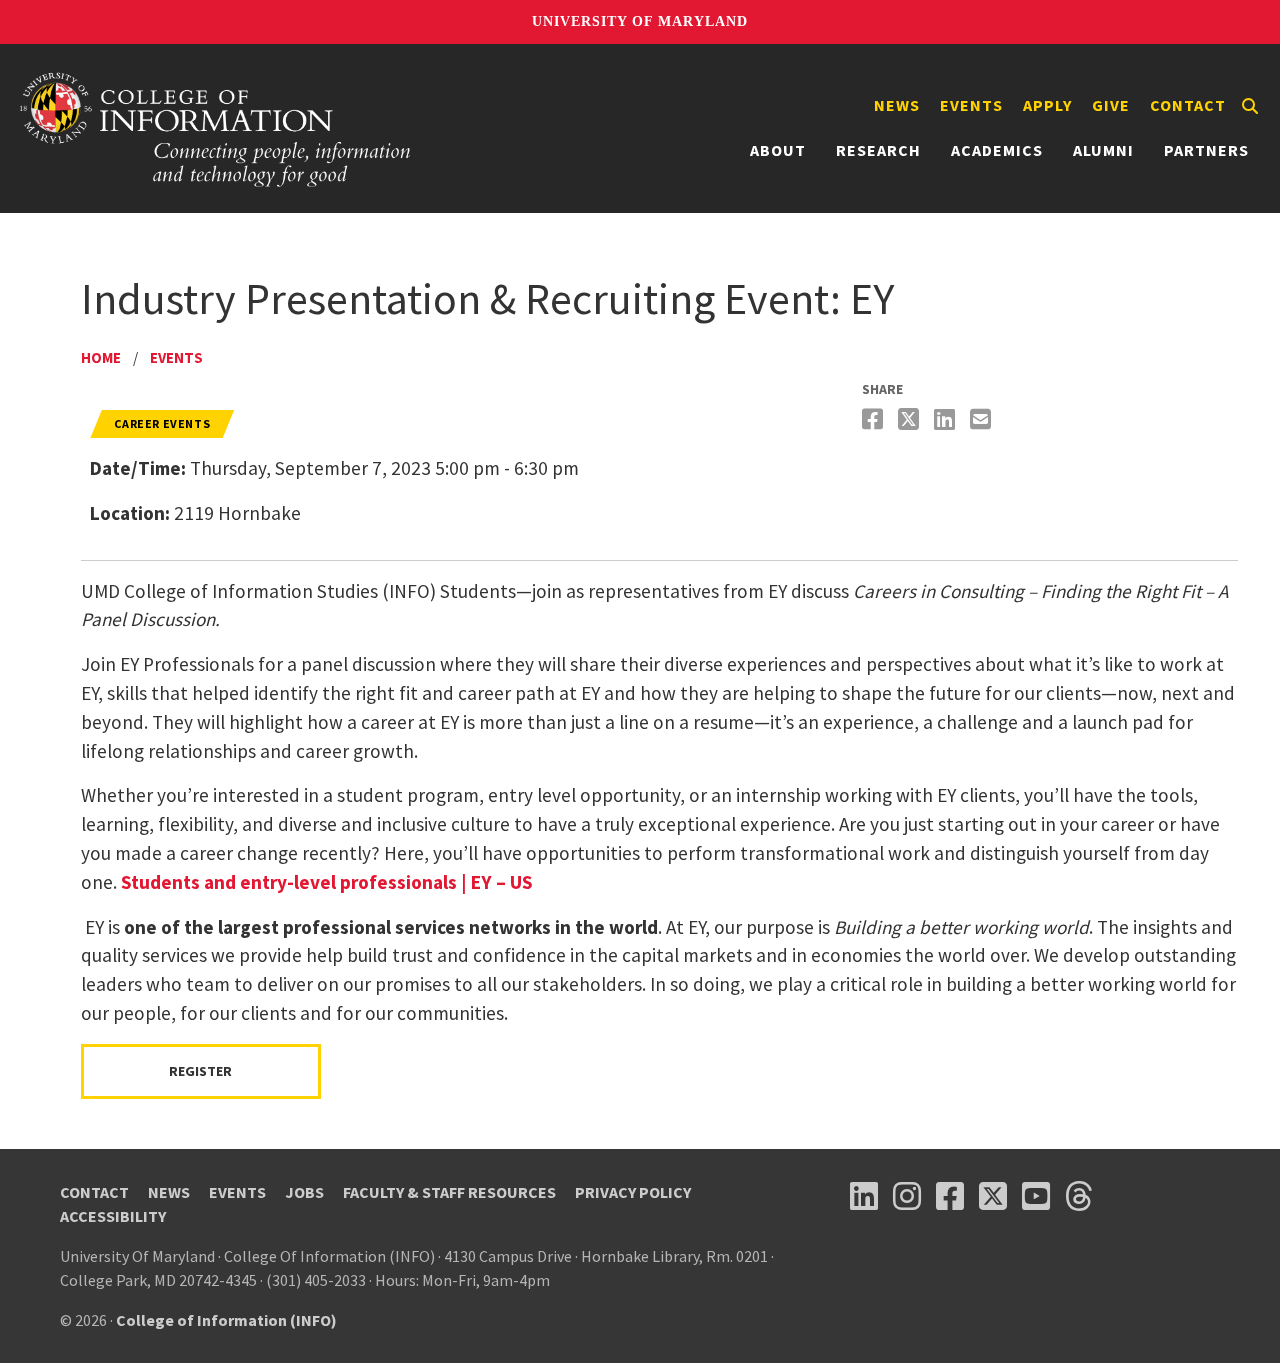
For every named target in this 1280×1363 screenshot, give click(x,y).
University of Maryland (640, 21)
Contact (1188, 105)
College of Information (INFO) (226, 1320)
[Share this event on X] (911, 419)
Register (200, 1071)
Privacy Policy (633, 1192)
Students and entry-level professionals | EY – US (327, 882)
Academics (997, 150)
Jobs (304, 1192)
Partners (1206, 150)
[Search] (1250, 106)
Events (971, 105)
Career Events (162, 423)
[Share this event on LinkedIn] (947, 419)
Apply (1047, 105)
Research (878, 150)
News (897, 105)
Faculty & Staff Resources (449, 1192)
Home (101, 357)
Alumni (1103, 150)
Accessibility (113, 1216)
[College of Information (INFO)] (216, 128)
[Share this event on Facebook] (875, 419)
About (778, 150)
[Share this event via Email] (983, 419)
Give (1111, 105)
